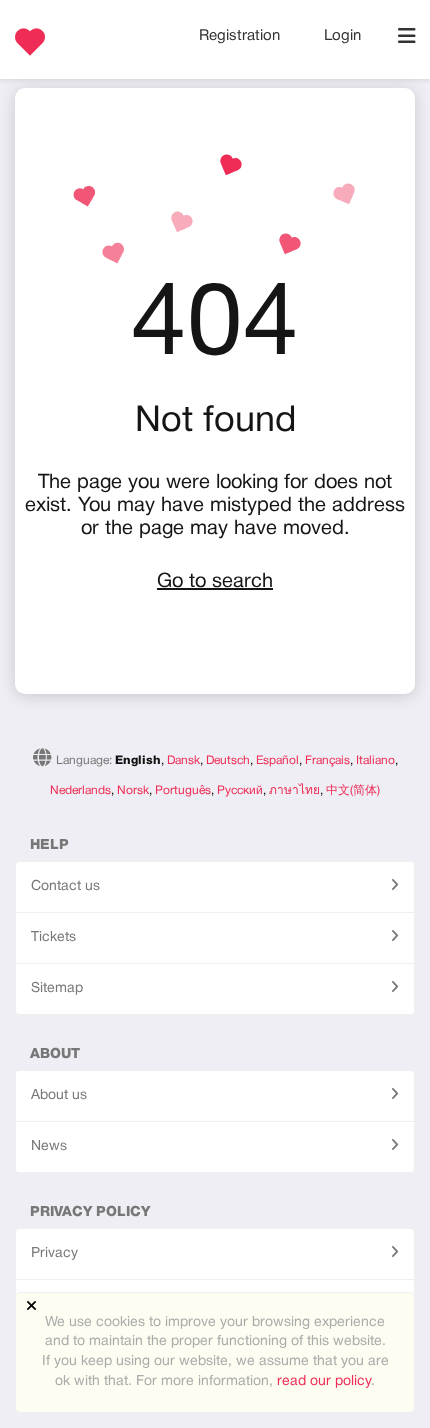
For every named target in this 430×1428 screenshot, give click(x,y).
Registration (241, 36)
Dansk (183, 760)
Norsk (133, 790)
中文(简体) (353, 790)
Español (277, 760)
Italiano (375, 760)
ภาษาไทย (294, 790)
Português (183, 790)
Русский (240, 790)
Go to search (215, 582)
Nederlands (80, 790)
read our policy (324, 1381)
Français (327, 760)
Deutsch (228, 760)
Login (342, 36)
